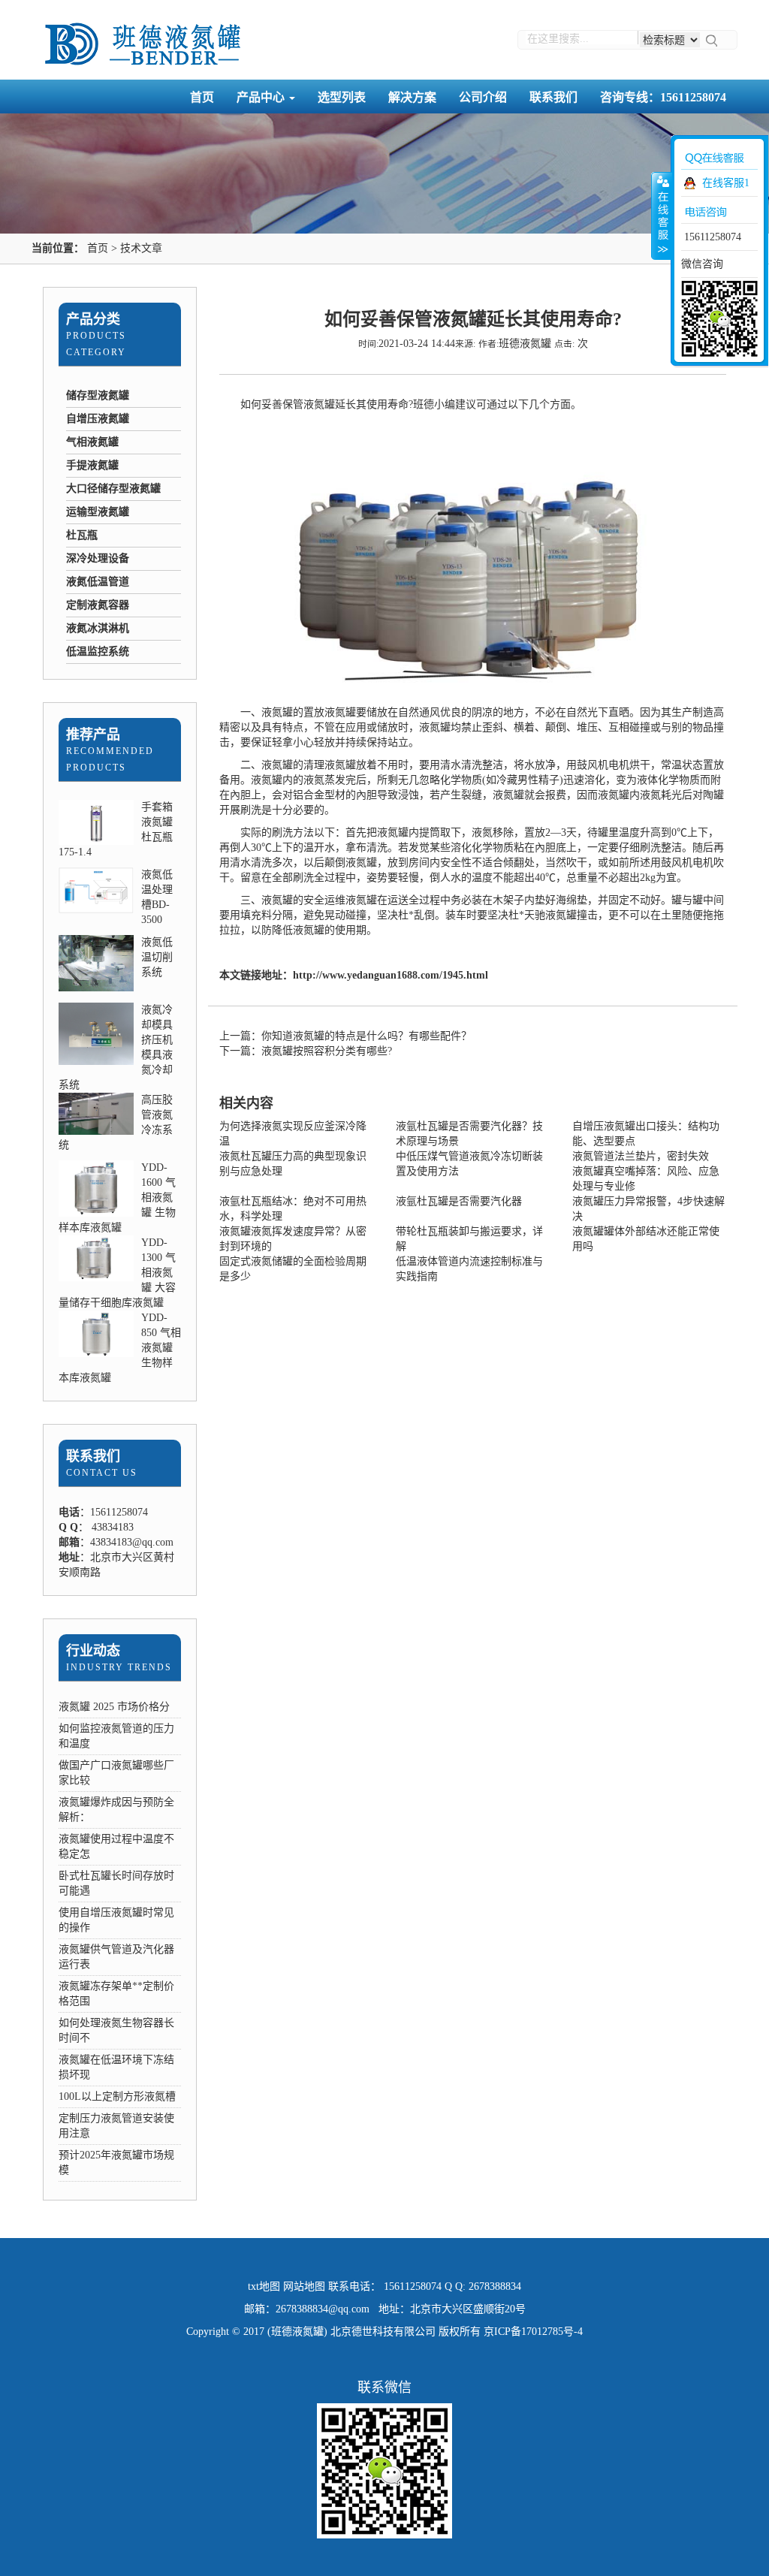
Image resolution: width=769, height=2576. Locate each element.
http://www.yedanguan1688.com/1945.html (391, 975)
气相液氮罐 (92, 442)
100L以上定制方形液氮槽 (117, 2096)
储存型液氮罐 (98, 395)
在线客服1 (726, 183)
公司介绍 (483, 97)
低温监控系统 (98, 652)
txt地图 (264, 2286)
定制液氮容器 (98, 605)
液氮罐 (319, 404)
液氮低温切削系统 (157, 957)
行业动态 (93, 1651)
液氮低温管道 (98, 582)
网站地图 (304, 2286)
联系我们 (553, 97)
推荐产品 (93, 734)
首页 (202, 97)
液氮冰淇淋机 (98, 628)
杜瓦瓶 (82, 535)
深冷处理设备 (98, 558)
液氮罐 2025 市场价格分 (114, 1707)
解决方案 (412, 97)
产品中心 (262, 97)
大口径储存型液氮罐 (113, 489)
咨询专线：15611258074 (663, 97)
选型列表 (342, 97)
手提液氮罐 (92, 465)
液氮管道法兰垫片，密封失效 (641, 1156)
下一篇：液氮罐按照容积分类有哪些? (306, 1051)
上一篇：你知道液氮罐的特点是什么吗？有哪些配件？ (345, 1036)
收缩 (662, 216)
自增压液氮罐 (98, 419)
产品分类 (93, 319)
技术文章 (141, 248)
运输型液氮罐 (98, 512)
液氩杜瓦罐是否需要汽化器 (459, 1201)
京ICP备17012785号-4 (533, 2332)
